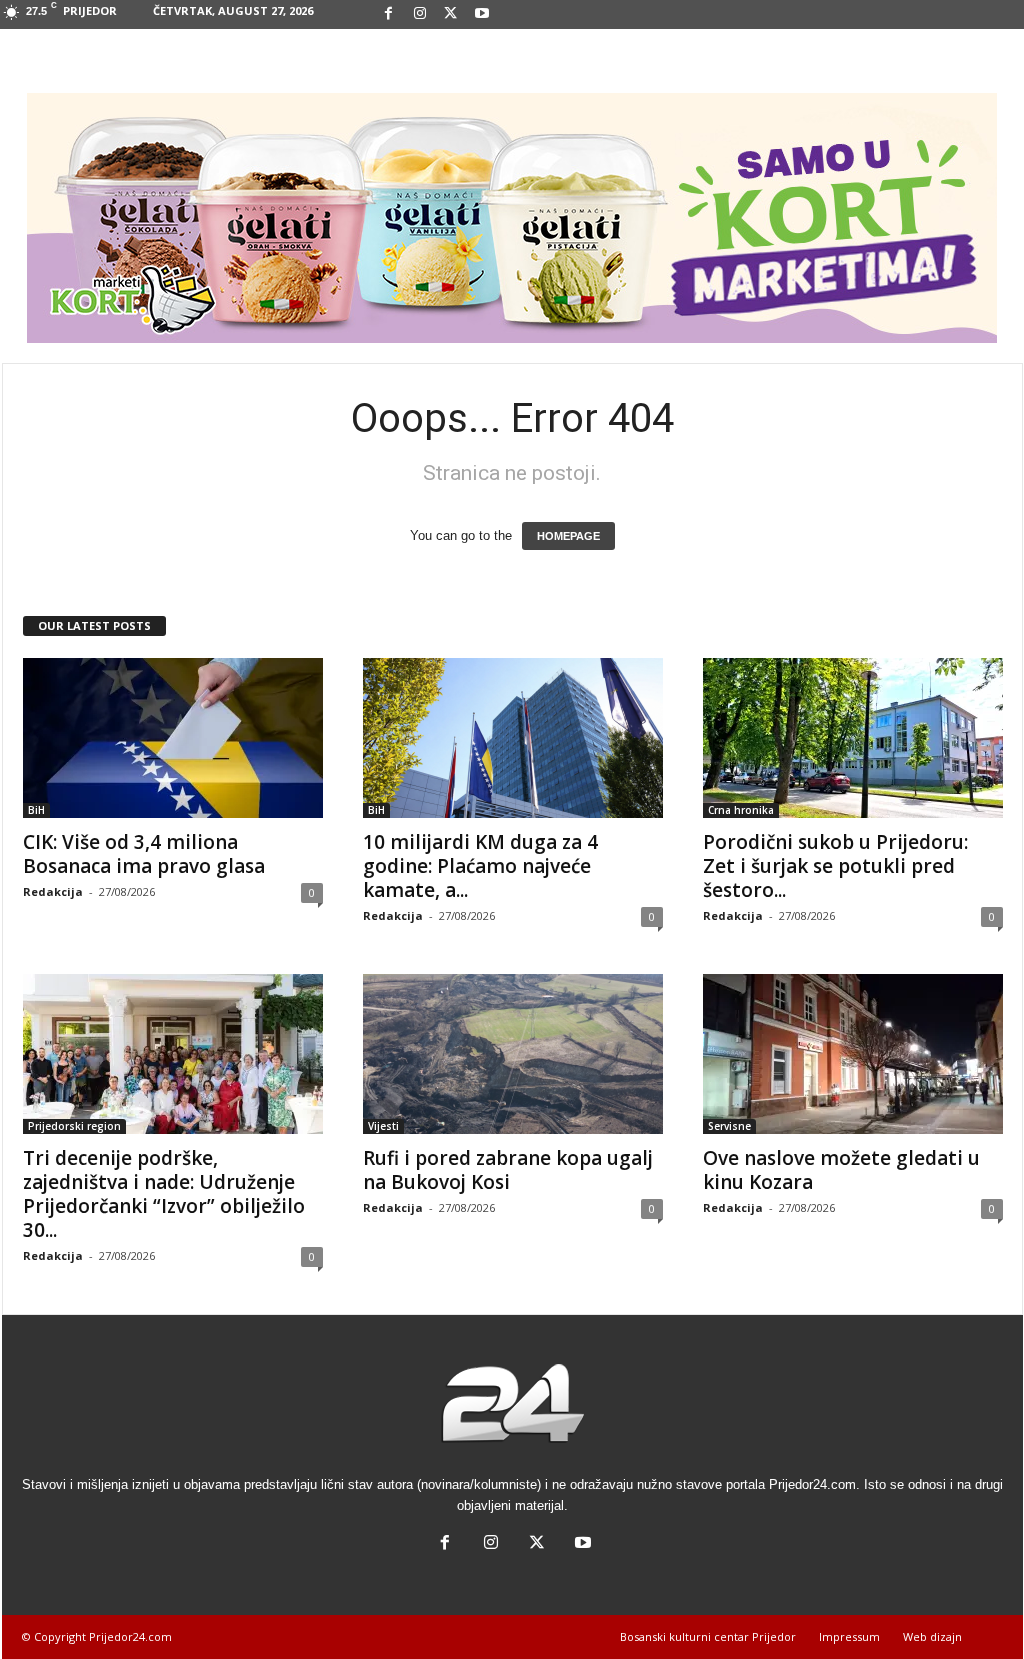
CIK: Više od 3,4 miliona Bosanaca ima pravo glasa (144, 854)
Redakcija (53, 891)
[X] (451, 14)
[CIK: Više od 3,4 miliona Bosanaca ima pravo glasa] (173, 738)
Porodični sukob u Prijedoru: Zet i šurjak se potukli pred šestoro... (835, 866)
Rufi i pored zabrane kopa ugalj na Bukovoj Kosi (508, 1170)
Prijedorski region (74, 1126)
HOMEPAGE (568, 536)
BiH (36, 810)
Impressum (849, 1636)
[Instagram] (420, 14)
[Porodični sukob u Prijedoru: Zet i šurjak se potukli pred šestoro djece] (853, 738)
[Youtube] (482, 14)
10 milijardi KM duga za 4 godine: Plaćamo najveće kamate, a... (480, 866)
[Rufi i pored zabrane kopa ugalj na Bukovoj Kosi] (513, 1054)
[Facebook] (389, 14)
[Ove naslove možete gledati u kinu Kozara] (853, 1054)
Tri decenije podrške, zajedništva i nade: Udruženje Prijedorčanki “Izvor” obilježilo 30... (164, 1194)
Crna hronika (741, 810)
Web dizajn (932, 1636)
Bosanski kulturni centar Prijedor (708, 1636)
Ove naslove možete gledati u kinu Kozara (841, 1170)
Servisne (729, 1126)
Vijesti (383, 1126)
